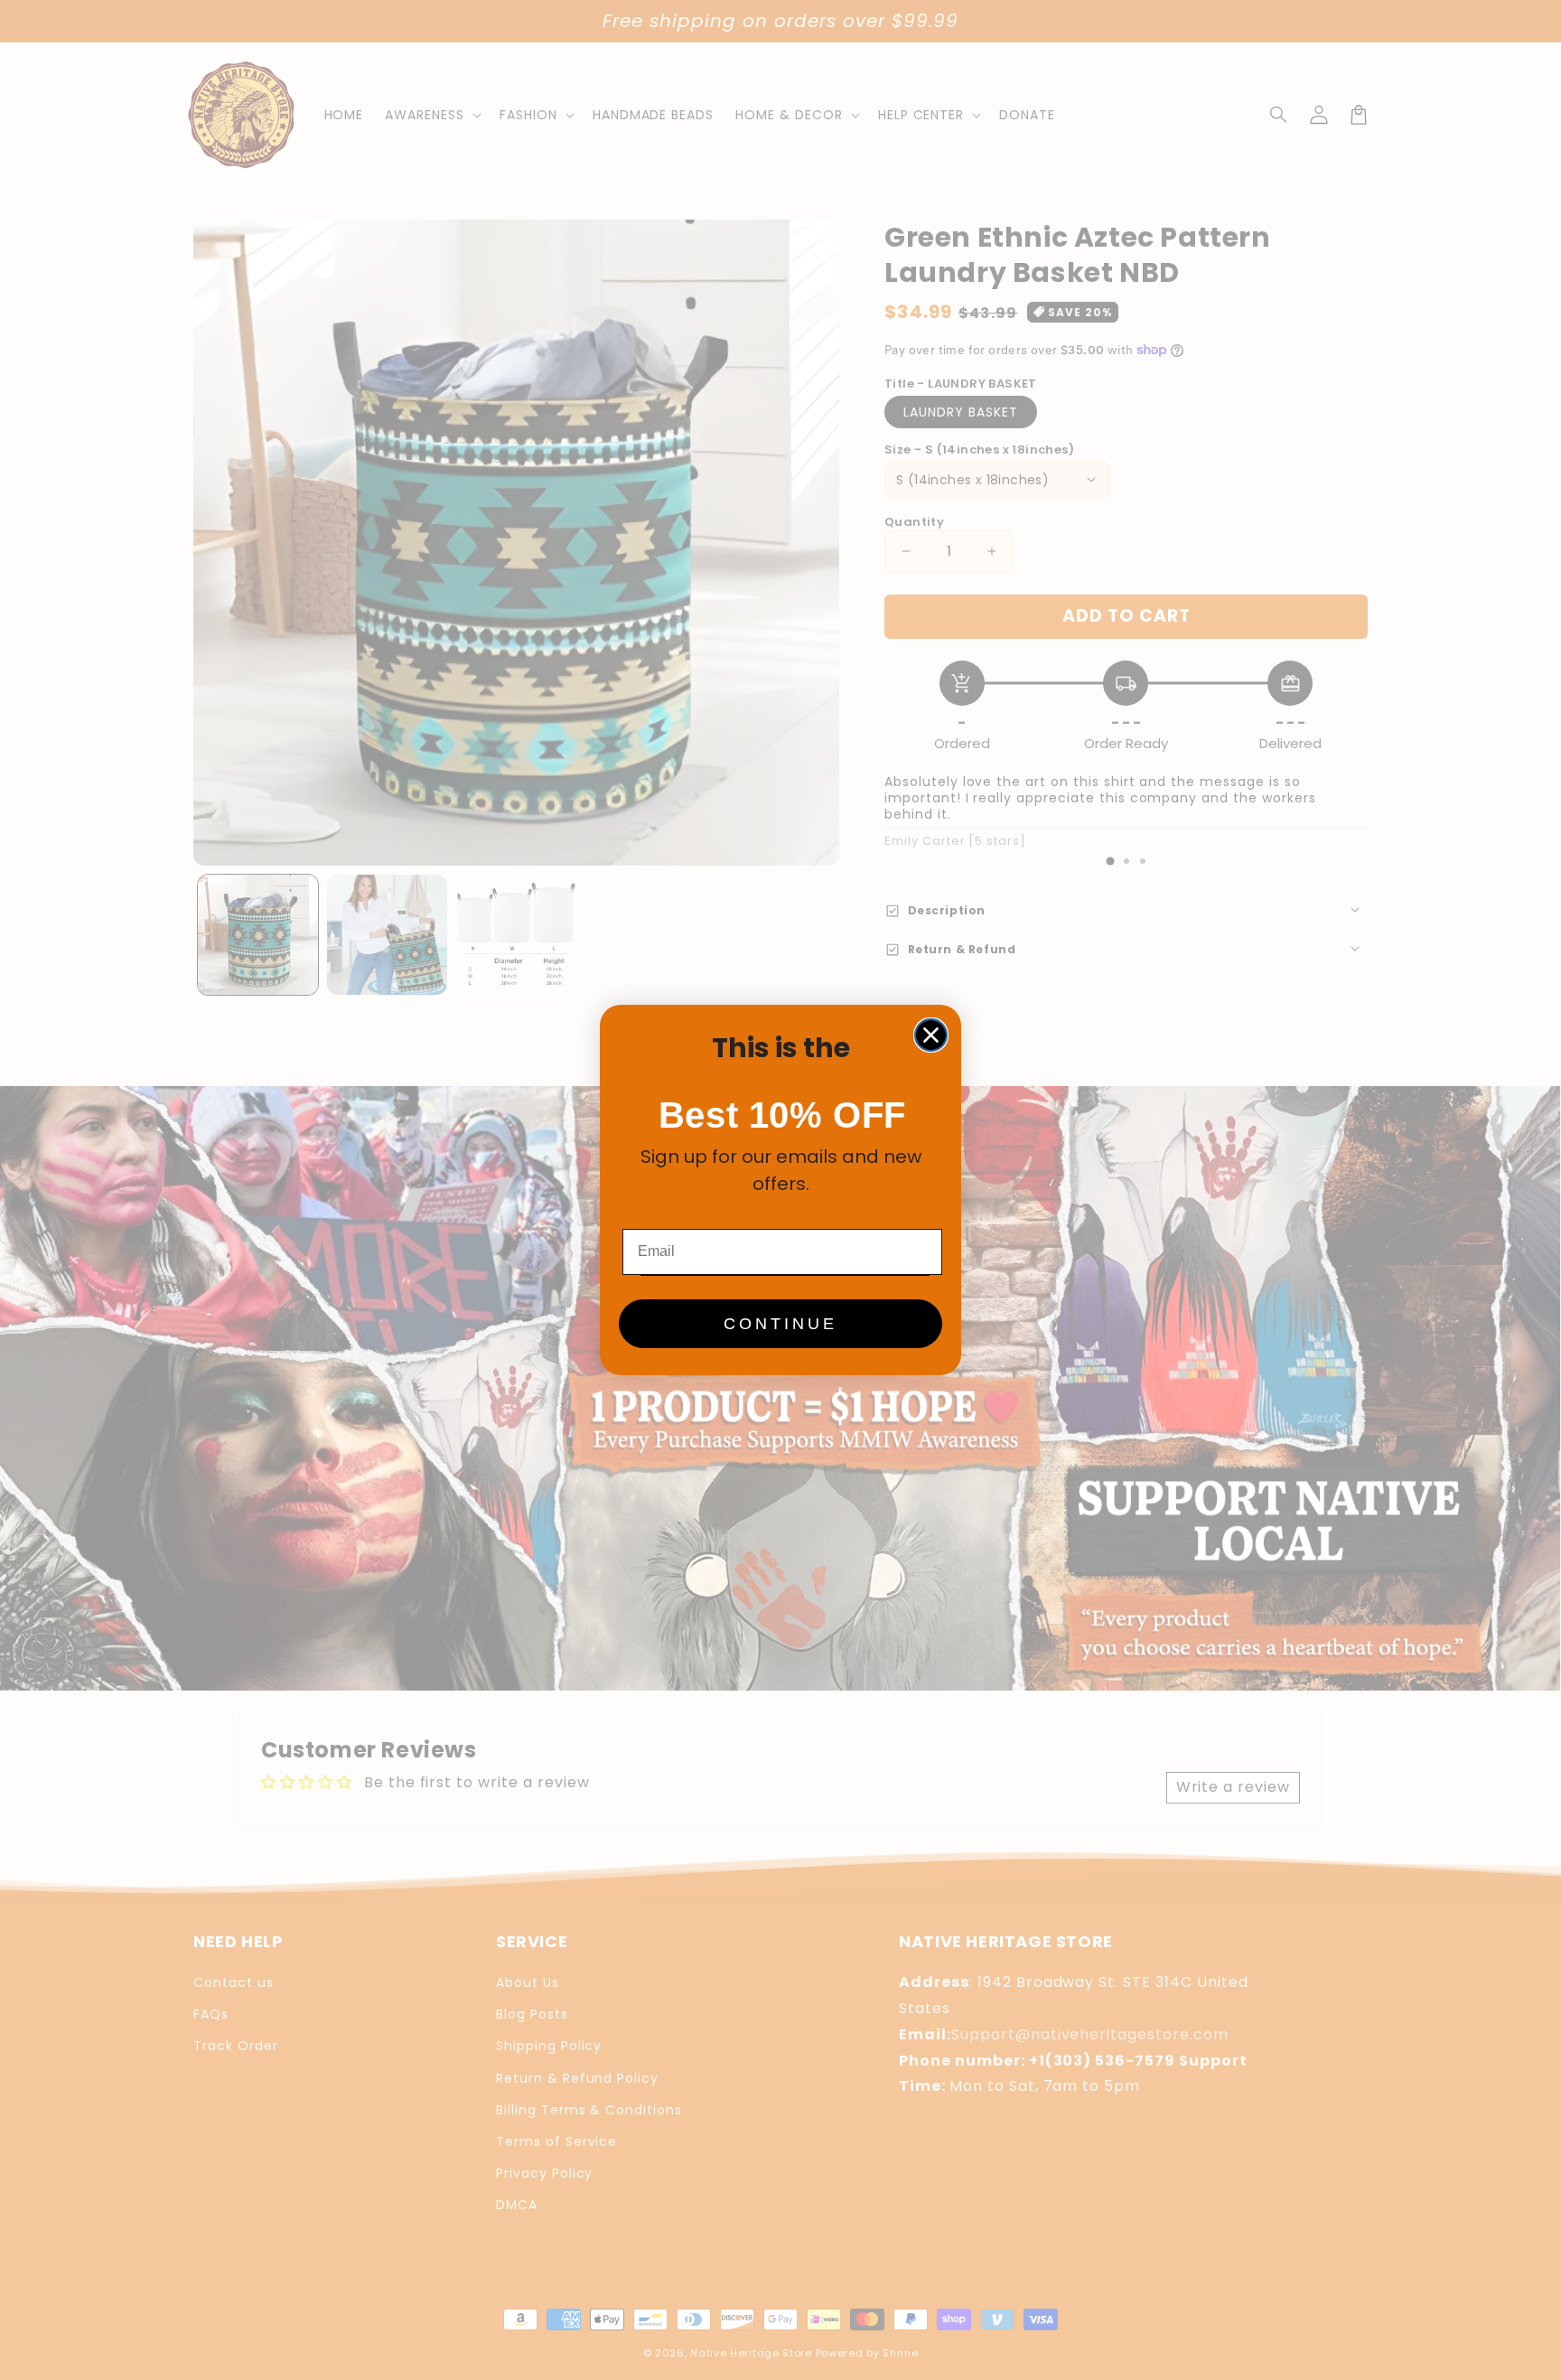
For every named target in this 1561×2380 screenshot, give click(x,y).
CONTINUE (780, 1324)
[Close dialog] (931, 1035)
